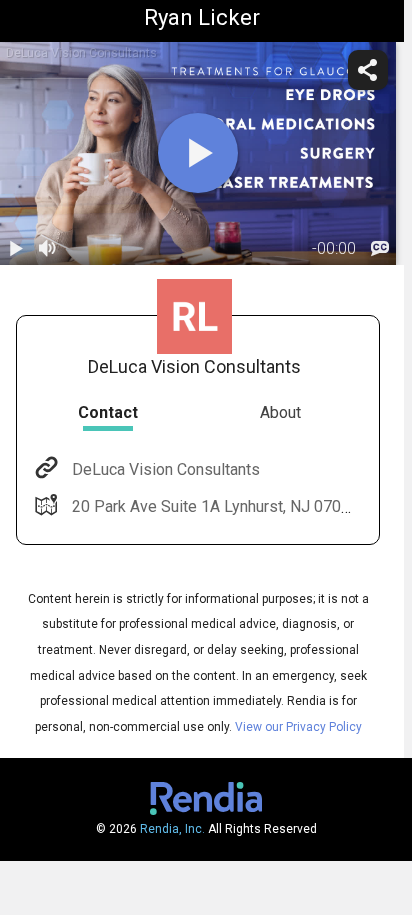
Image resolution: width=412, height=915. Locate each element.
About (280, 412)
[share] (368, 70)
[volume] (48, 249)
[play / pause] (16, 249)
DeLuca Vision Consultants (166, 469)
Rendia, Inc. (172, 829)
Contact (108, 412)
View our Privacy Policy (298, 727)
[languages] (380, 249)
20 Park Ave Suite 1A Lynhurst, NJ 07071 (215, 506)
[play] (198, 153)
